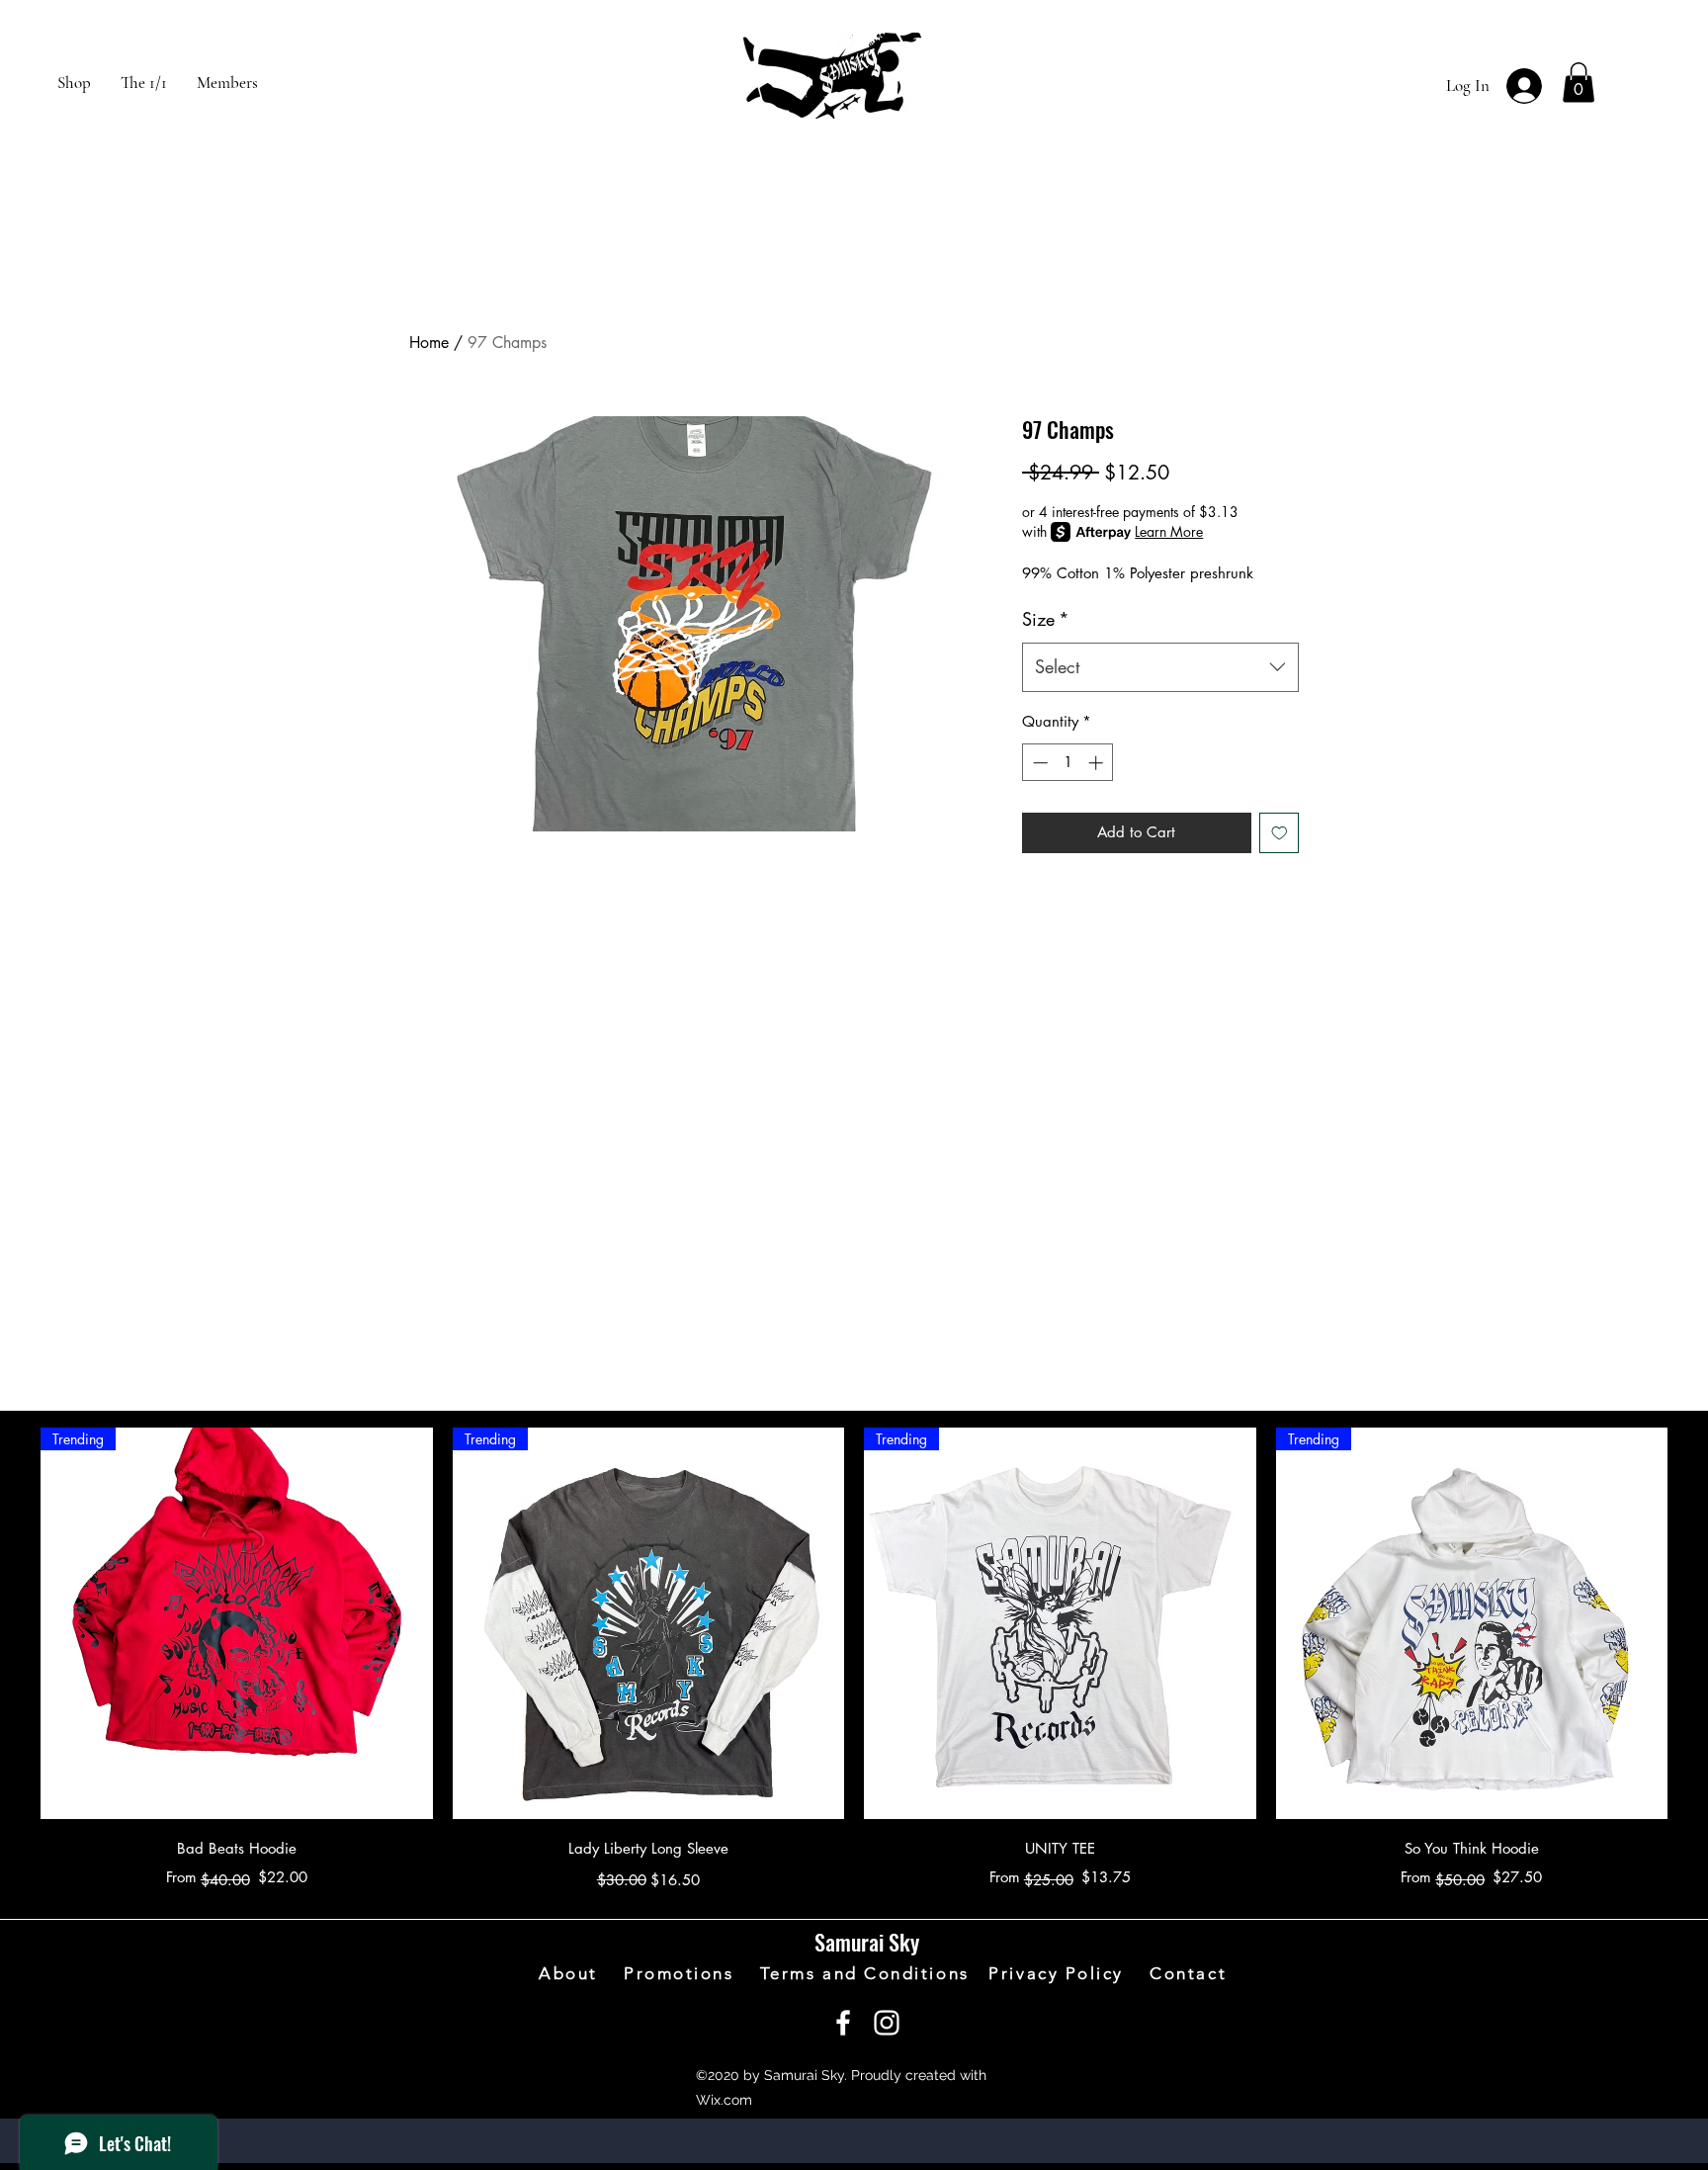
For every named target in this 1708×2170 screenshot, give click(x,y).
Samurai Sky (867, 1942)
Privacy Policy (1069, 1973)
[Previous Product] (12, 1622)
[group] (854, 1661)
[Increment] (1098, 763)
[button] (1579, 83)
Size (1046, 619)
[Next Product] (1696, 1622)
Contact (1188, 1973)
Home (429, 343)
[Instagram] (887, 2023)
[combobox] (1160, 667)
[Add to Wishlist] (1280, 833)
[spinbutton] (1068, 763)
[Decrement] (1038, 763)
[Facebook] (843, 2023)
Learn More (1169, 531)
